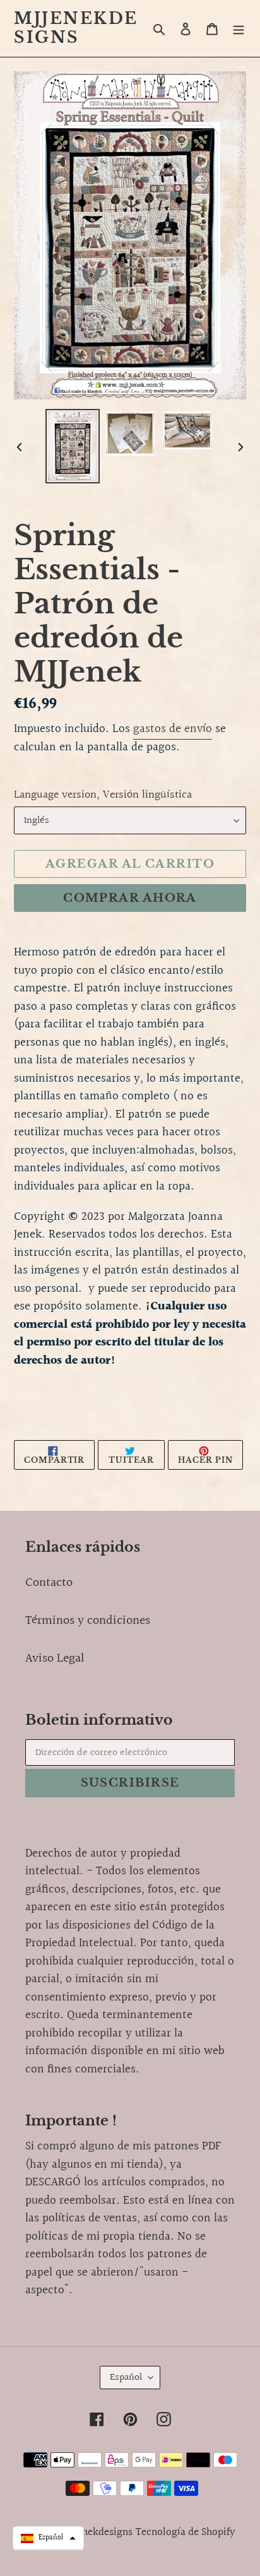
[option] (73, 446)
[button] (48, 2538)
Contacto (49, 1583)
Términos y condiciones (88, 1621)
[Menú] (239, 28)
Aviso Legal (55, 1658)
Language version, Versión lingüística (103, 795)
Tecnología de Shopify (186, 2532)
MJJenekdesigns (76, 28)
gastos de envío (173, 729)
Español (126, 2378)
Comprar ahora (130, 898)
